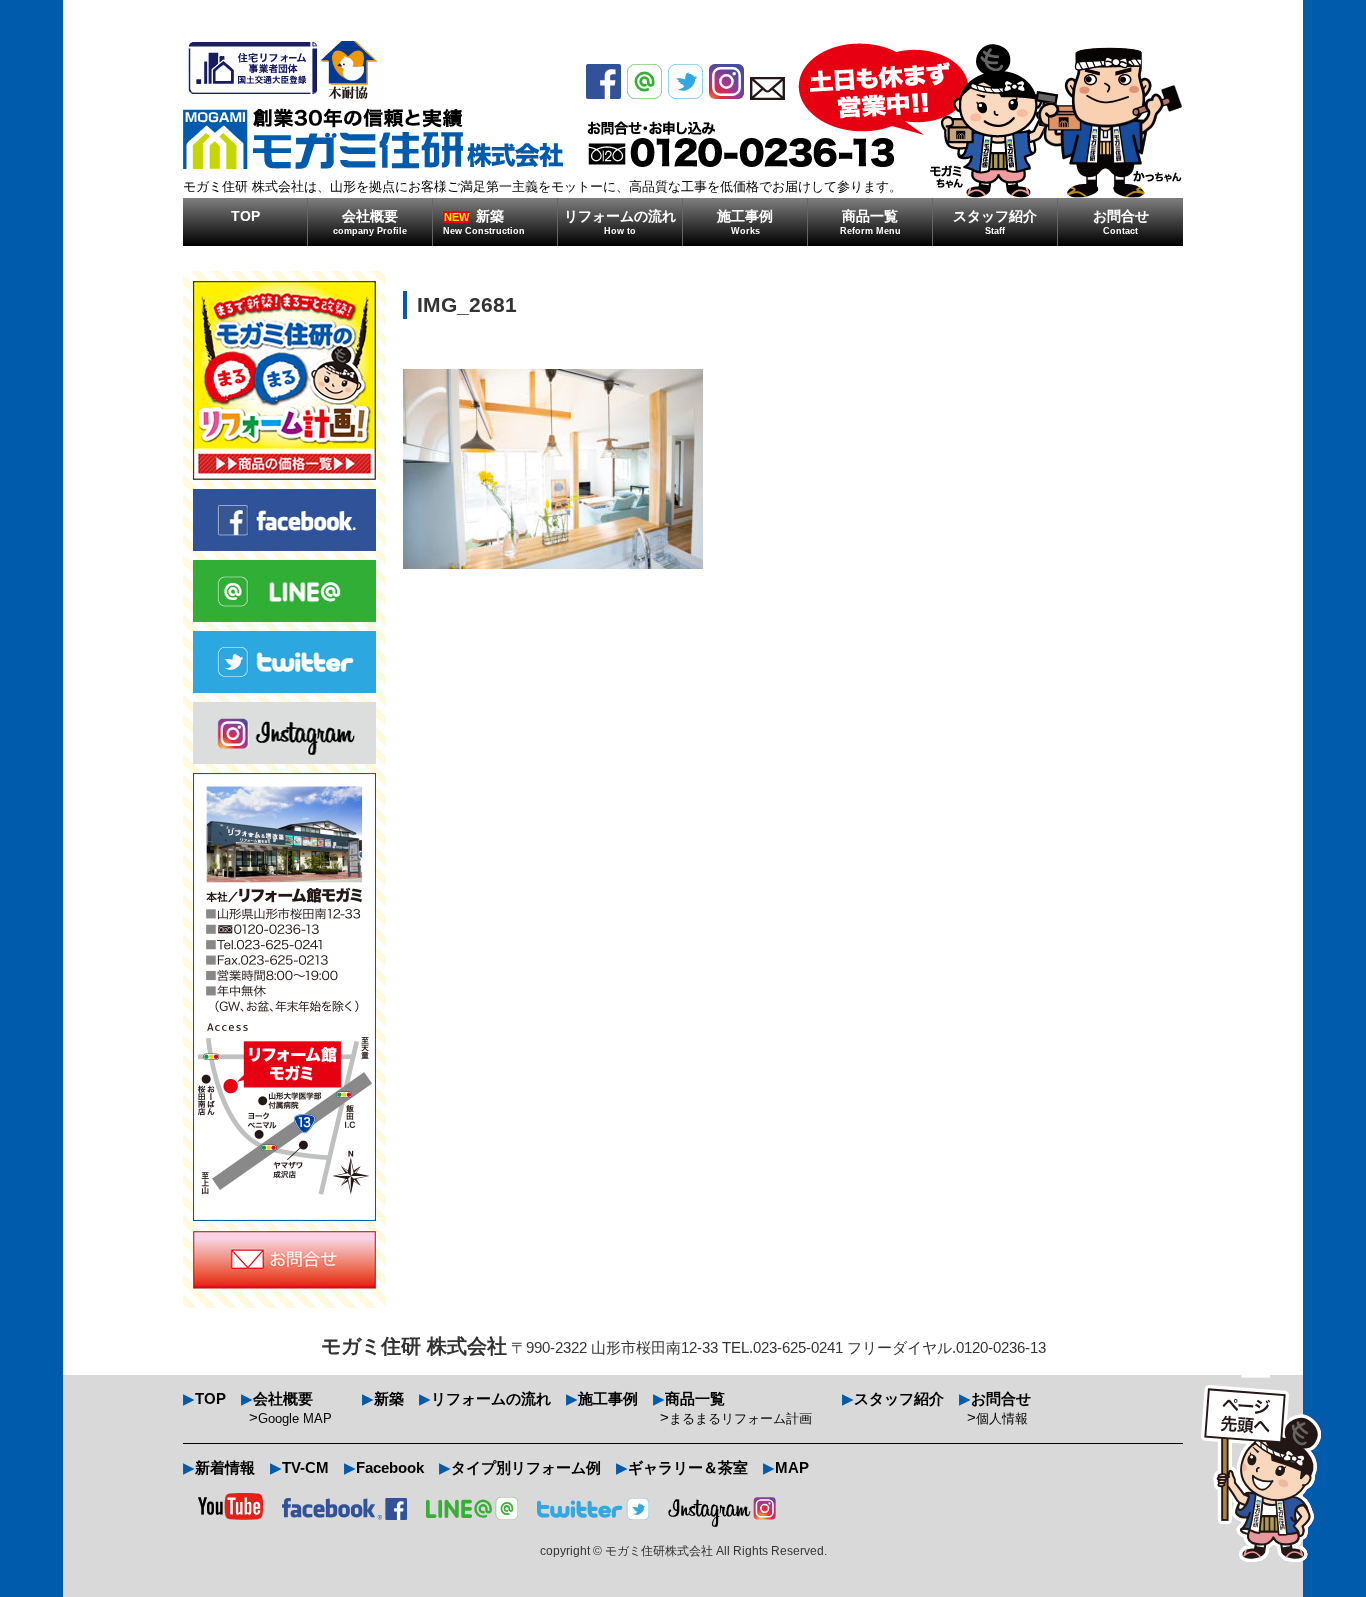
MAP (792, 1467)
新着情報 (225, 1467)
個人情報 (1002, 1418)
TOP (245, 216)
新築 (484, 222)
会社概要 (370, 222)
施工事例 (745, 222)
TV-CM (305, 1467)
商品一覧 (870, 222)
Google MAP (295, 1418)
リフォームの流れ (620, 222)
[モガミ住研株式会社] (373, 105)
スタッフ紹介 (995, 222)
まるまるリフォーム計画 (740, 1418)
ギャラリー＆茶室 (688, 1467)
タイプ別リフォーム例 (526, 1467)
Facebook (390, 1467)
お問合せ (1121, 222)
